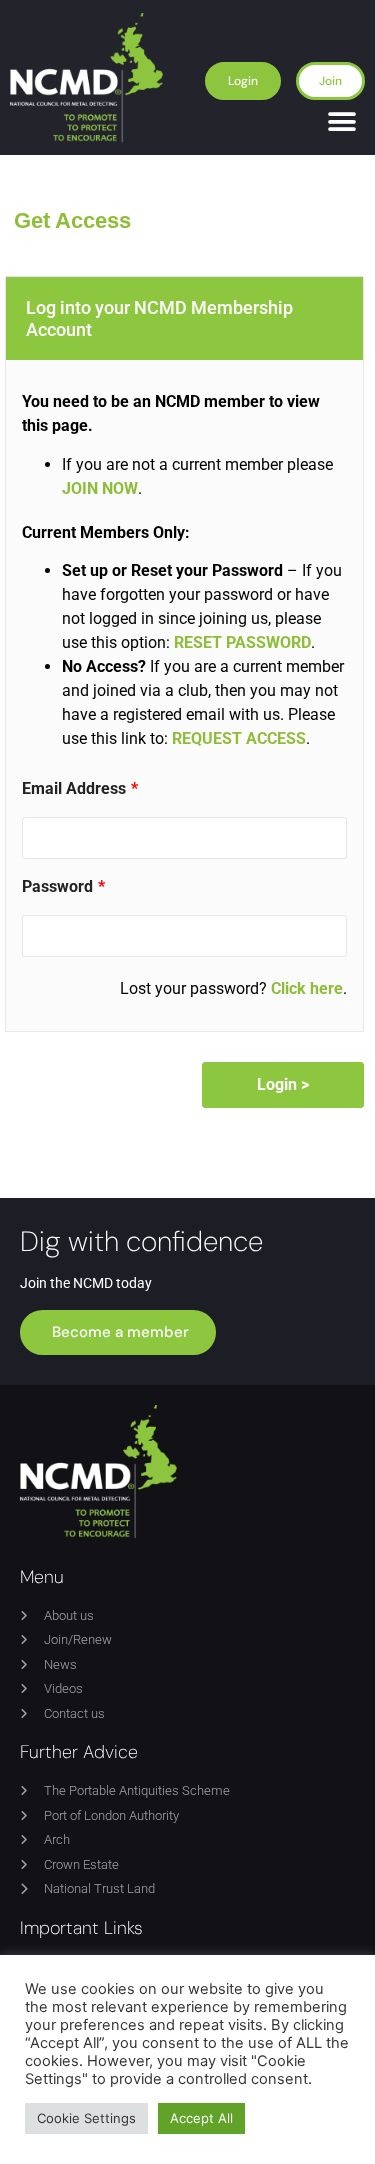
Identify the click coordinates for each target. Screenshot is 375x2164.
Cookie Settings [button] (86, 2118)
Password (57, 887)
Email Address (74, 789)
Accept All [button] (201, 2118)
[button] (342, 122)
